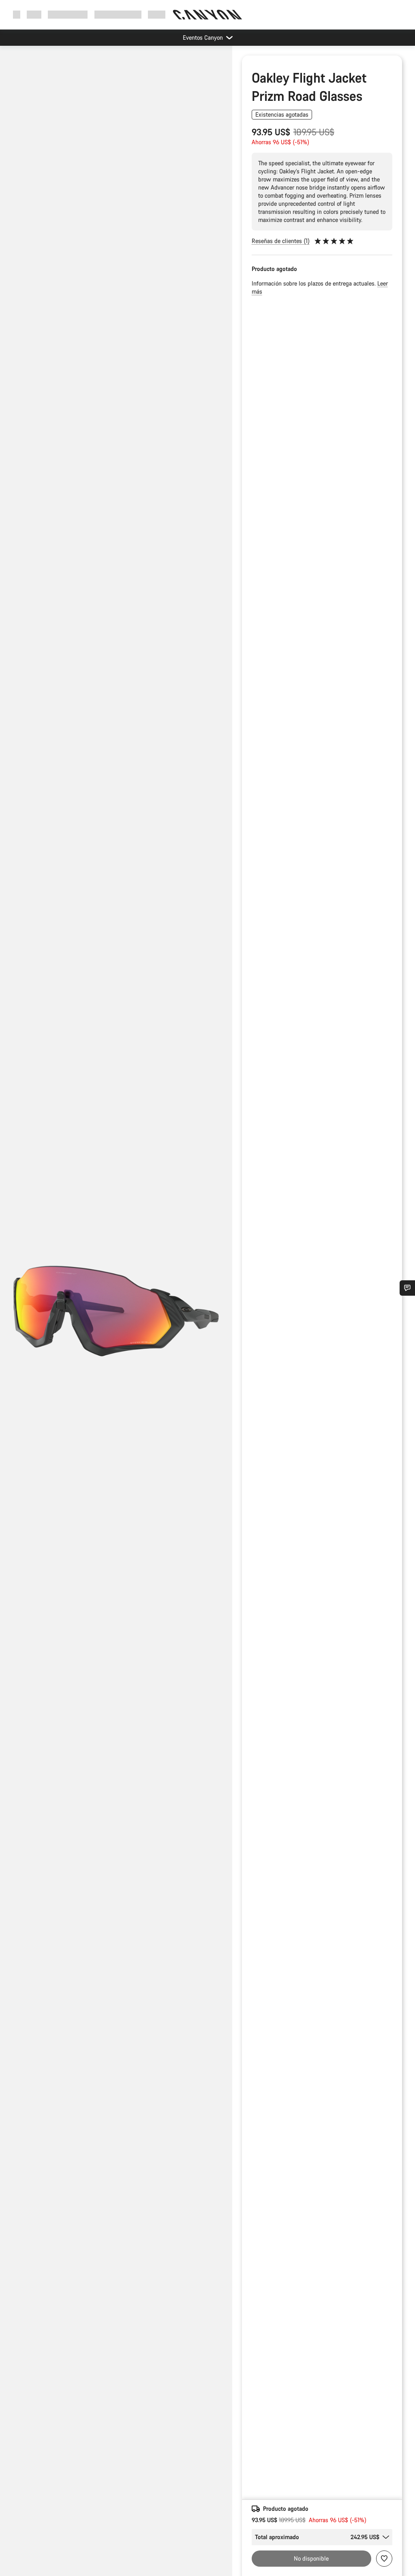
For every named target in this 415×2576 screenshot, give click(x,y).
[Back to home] (207, 15)
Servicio (158, 14)
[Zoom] (116, 1318)
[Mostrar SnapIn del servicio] (407, 1288)
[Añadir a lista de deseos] (384, 2559)
